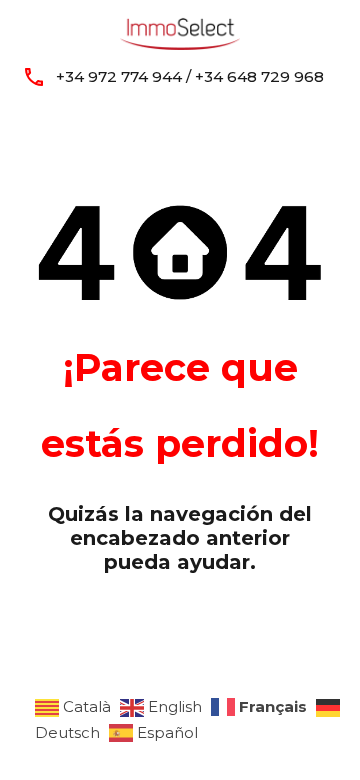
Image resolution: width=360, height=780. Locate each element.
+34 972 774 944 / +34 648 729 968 (190, 76)
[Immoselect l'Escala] (180, 30)
